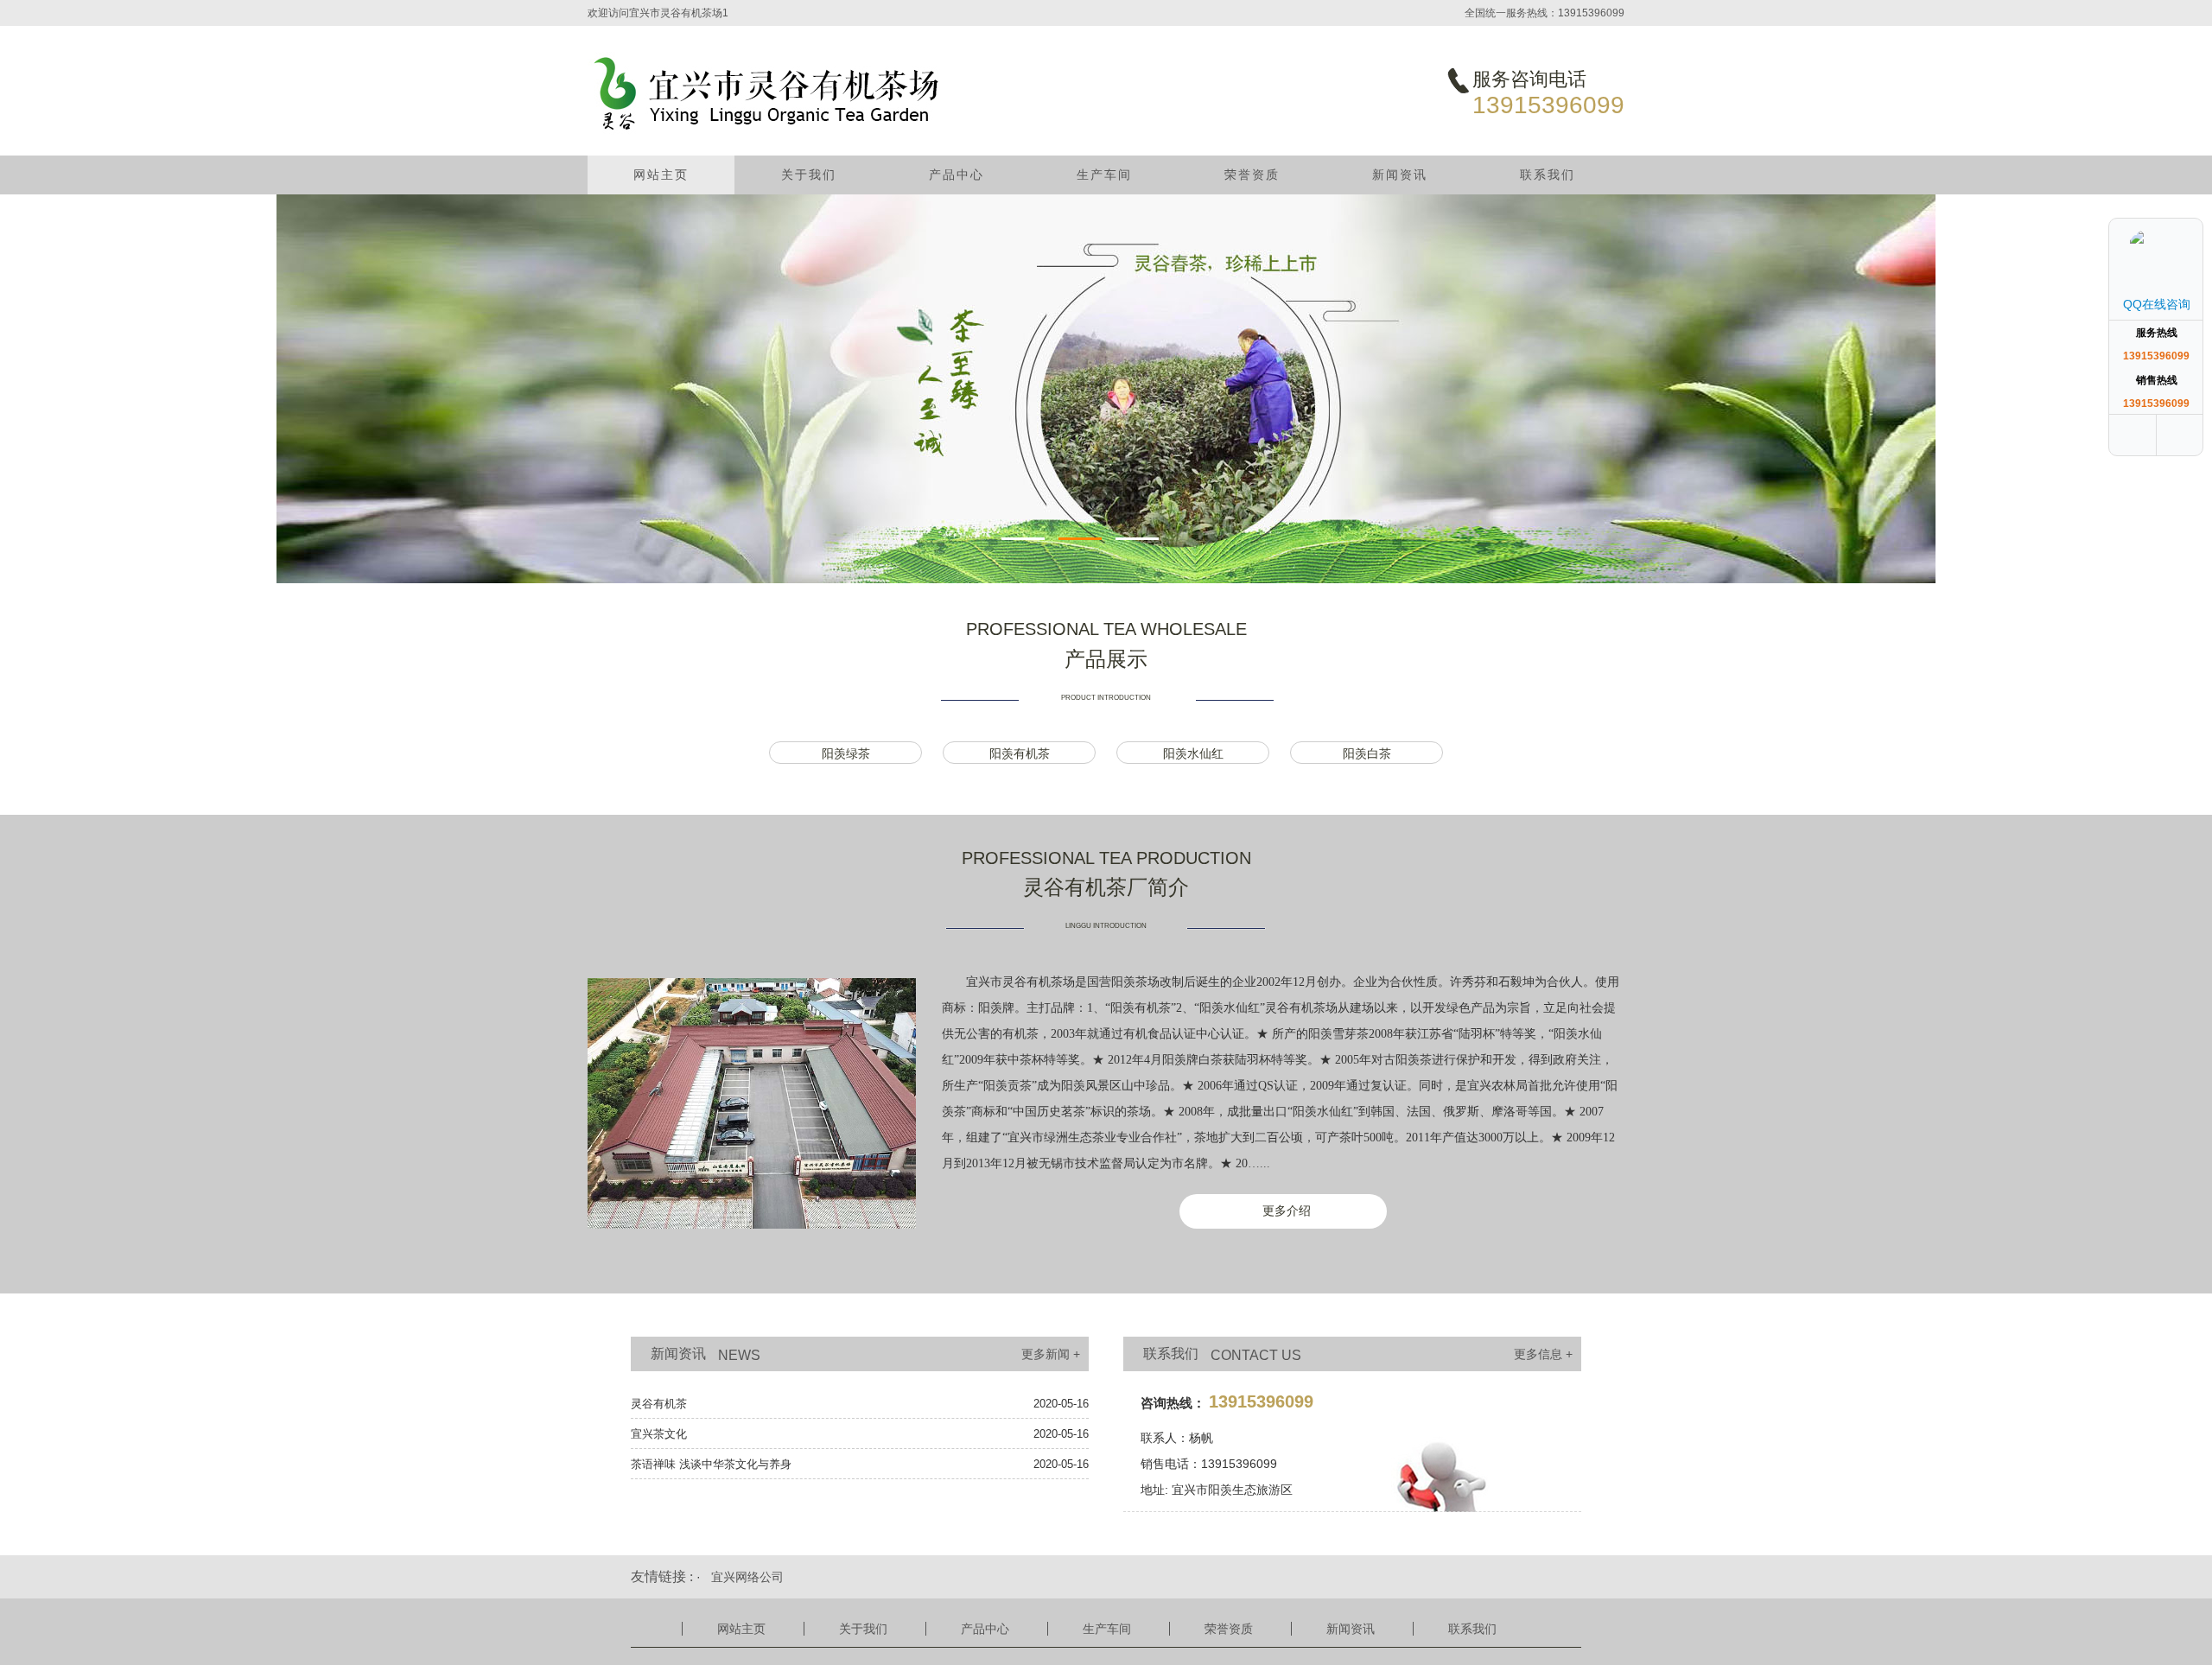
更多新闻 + (1051, 1354)
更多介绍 (1287, 1211)
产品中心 (957, 175)
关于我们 (809, 175)
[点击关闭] (2184, 199)
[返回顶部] (2182, 435)
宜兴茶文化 (659, 1434)
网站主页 (661, 175)
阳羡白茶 (1367, 753)
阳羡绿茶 (846, 753)
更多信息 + (1543, 1354)
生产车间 (1104, 175)
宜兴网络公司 (747, 1577)
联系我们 (1548, 175)
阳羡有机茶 (1020, 753)
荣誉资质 (1252, 175)
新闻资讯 (1400, 175)
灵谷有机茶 (659, 1404)
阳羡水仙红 (1193, 753)
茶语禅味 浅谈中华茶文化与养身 (711, 1464)
